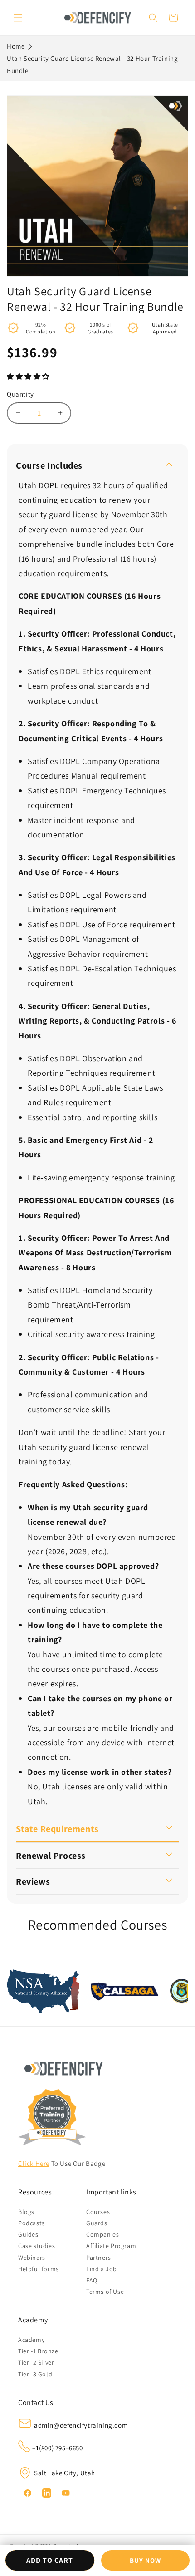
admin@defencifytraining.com (81, 2425)
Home (16, 46)
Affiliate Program (111, 2246)
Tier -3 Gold (35, 2374)
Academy (31, 2340)
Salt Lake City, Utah (65, 2473)
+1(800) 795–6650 (58, 2448)
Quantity (20, 394)
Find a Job (102, 2269)
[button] (29, 376)
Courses (98, 2212)
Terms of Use (105, 2292)
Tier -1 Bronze (38, 2351)
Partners (99, 2258)
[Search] (153, 18)
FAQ (92, 2280)
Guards (97, 2223)
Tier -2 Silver (36, 2362)
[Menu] (18, 18)
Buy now (145, 2560)
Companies (102, 2234)
